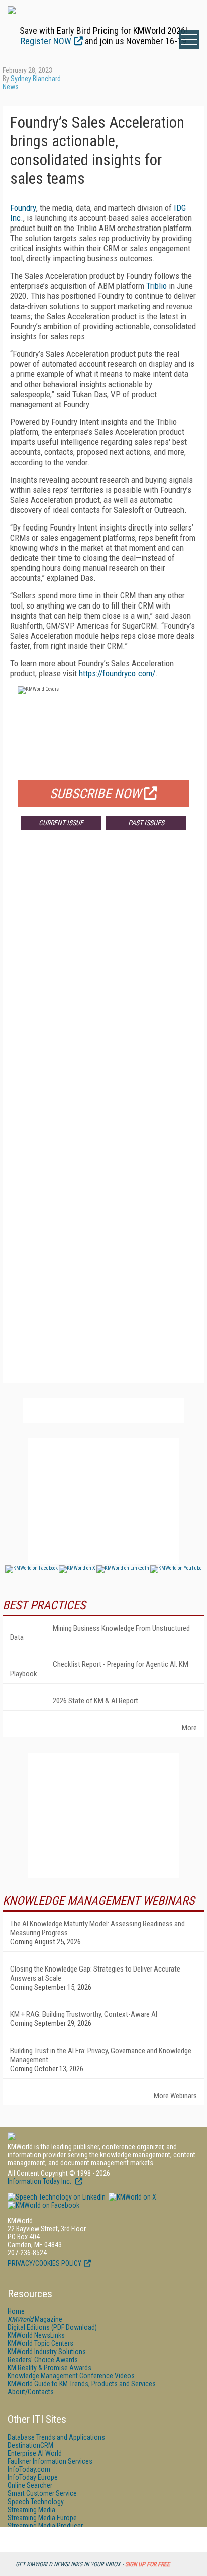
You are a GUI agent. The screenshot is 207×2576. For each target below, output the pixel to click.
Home (16, 2311)
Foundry (23, 208)
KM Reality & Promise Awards (49, 2368)
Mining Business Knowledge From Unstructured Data (100, 1633)
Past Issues (146, 823)
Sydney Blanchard (36, 79)
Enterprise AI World (35, 2453)
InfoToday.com (29, 2469)
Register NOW (46, 41)
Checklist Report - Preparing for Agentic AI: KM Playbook (99, 1669)
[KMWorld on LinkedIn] (57, 2197)
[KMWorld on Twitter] (132, 2197)
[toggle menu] (189, 40)
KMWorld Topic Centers (40, 2343)
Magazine (35, 2319)
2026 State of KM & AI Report (95, 1701)
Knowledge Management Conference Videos (71, 2376)
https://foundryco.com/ (117, 673)
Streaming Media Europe (42, 2518)
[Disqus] (103, 987)
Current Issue (61, 823)
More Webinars (175, 2096)
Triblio (157, 286)
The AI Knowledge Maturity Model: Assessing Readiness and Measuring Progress (97, 1928)
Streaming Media (31, 2510)
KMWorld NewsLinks (36, 2335)
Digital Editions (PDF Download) (52, 2327)
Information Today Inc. (40, 2181)
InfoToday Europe (33, 2477)
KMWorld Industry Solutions (47, 2352)
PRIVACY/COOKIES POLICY (44, 2263)
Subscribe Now (95, 794)
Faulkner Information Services (50, 2461)
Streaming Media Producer (45, 2526)
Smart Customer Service (42, 2493)
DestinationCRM (30, 2445)
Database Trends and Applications (56, 2437)
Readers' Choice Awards (43, 2360)
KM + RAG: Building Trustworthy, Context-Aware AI (84, 2014)
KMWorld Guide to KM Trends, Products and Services (82, 2384)
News (11, 87)
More (189, 1728)
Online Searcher (30, 2485)
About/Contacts (31, 2392)
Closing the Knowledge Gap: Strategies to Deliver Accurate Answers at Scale (95, 1974)
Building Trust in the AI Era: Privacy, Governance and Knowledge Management (101, 2055)
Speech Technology (36, 2502)
